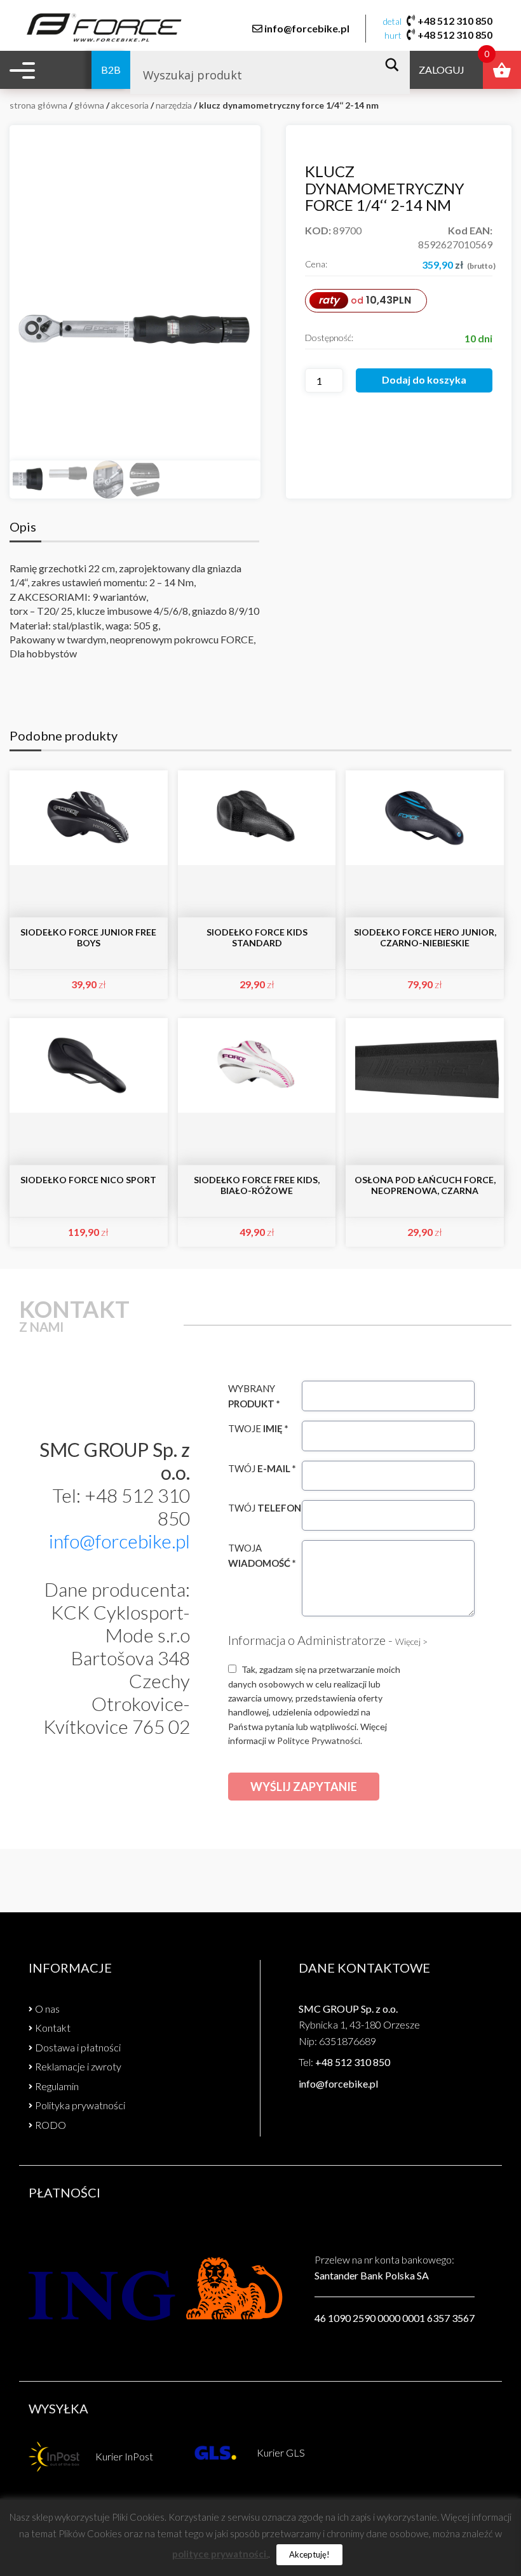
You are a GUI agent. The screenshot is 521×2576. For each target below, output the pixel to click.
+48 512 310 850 (455, 21)
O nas (47, 2009)
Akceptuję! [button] (309, 2554)
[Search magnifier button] (396, 65)
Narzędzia (174, 105)
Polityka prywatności (80, 2105)
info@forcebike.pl (307, 28)
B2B (111, 70)
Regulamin (57, 2086)
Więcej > (411, 1641)
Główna (89, 105)
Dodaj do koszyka (424, 379)
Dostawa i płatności (78, 2047)
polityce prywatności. (220, 2554)
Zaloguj (442, 70)
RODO (51, 2125)
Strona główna (38, 105)
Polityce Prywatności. (320, 1741)
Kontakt (53, 2028)
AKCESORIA (130, 105)
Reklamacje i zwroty (78, 2066)
